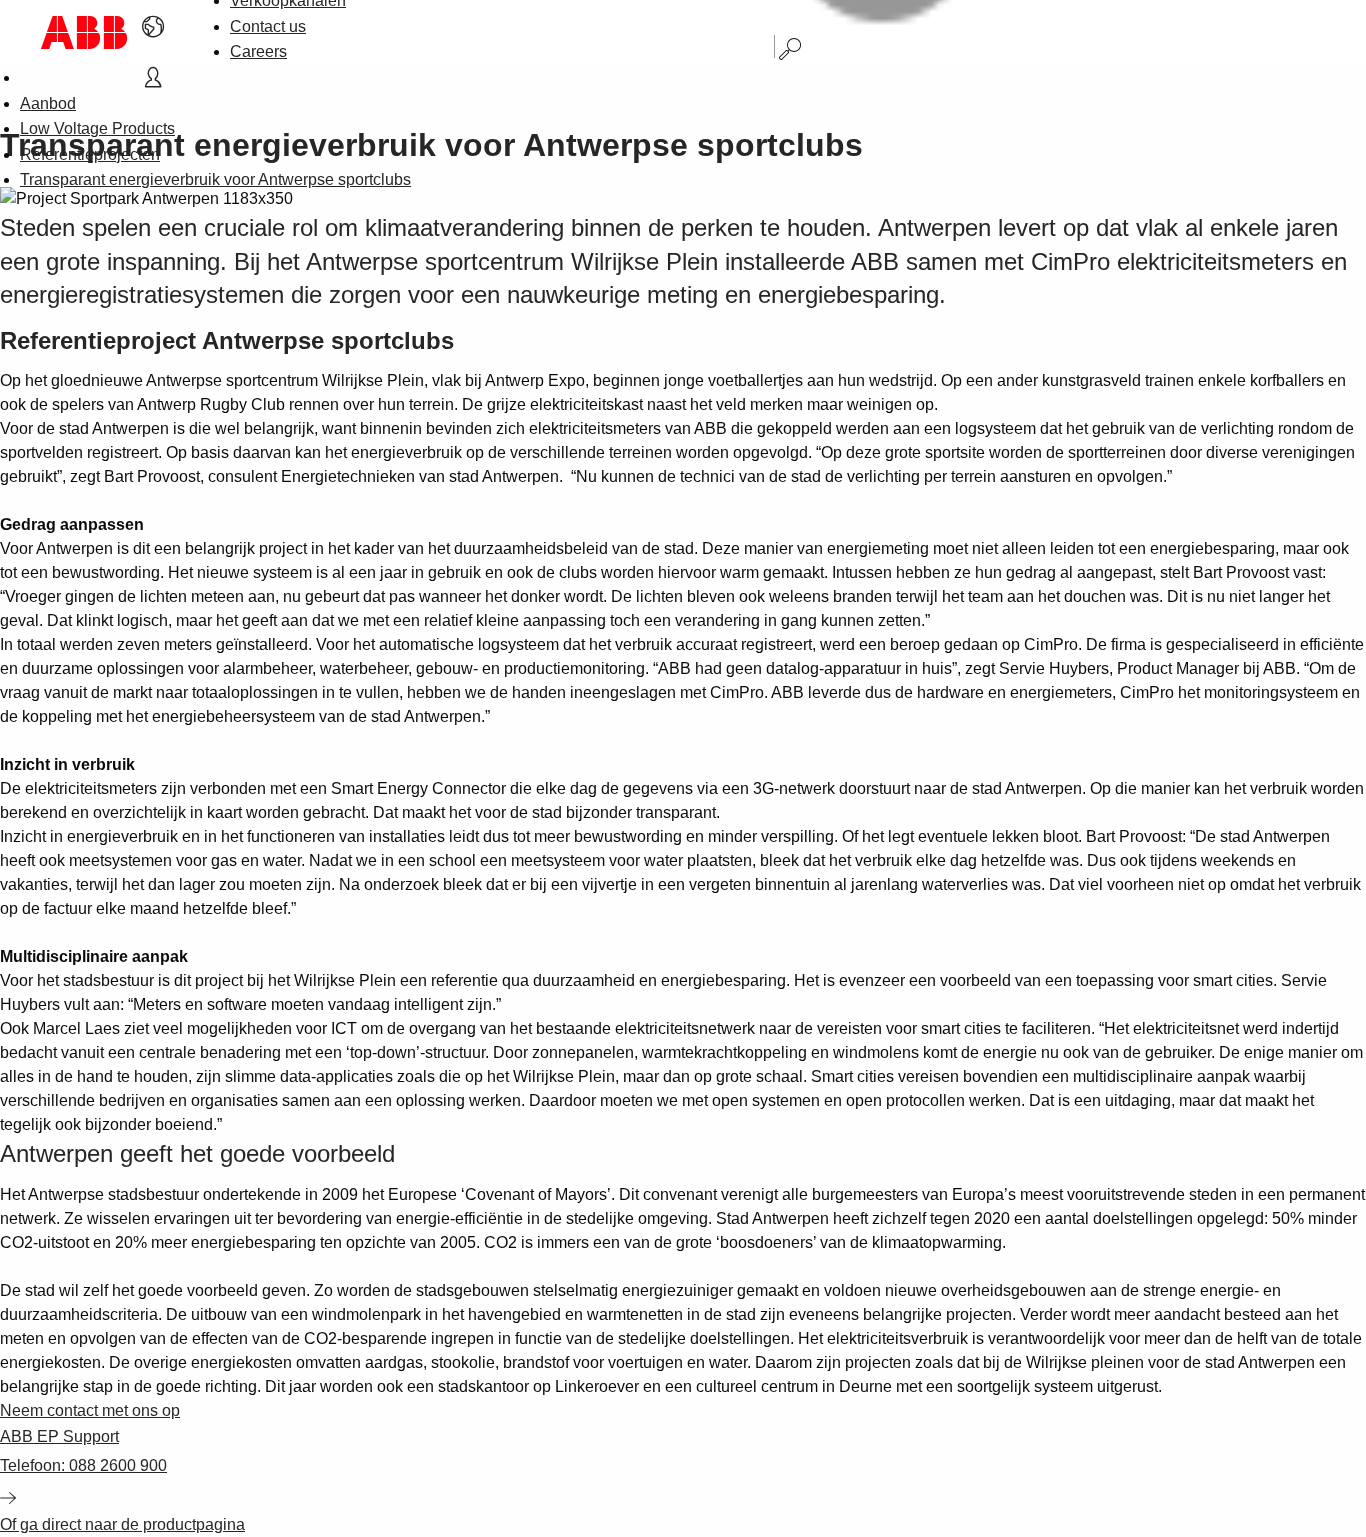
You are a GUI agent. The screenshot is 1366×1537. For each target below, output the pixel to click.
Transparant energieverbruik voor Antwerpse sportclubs (215, 179)
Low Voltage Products (97, 128)
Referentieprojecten (90, 154)
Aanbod (48, 103)
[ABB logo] (84, 32)
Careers (258, 51)
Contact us (268, 26)
